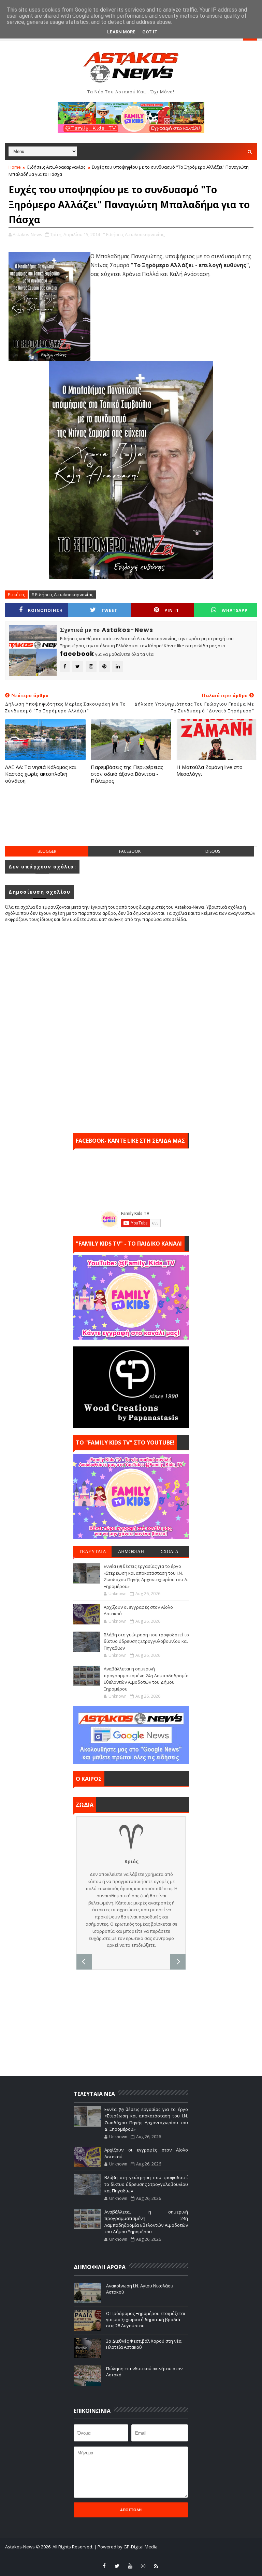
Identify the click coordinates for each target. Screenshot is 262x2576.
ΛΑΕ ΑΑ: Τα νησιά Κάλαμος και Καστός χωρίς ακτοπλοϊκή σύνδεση (41, 774)
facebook (130, 851)
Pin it (172, 610)
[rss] (156, 2566)
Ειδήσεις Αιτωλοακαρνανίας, (136, 234)
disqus (213, 851)
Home (15, 167)
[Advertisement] (131, 822)
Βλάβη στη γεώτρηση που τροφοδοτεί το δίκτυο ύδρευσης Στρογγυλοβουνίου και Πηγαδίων (146, 1641)
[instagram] (143, 2566)
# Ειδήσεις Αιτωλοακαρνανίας (62, 595)
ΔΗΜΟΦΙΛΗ (131, 1552)
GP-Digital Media (182, 2556)
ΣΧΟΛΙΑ (170, 1552)
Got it (150, 32)
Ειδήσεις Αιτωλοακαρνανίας (56, 167)
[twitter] (117, 2566)
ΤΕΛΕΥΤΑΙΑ (92, 1552)
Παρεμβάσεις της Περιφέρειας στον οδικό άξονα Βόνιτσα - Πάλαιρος (127, 774)
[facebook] (104, 2566)
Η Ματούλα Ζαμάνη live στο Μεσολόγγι (209, 770)
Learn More (121, 32)
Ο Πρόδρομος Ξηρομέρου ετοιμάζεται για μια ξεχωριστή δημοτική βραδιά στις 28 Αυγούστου (146, 2319)
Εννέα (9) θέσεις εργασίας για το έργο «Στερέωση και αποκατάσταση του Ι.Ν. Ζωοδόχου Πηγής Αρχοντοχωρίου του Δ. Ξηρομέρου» (146, 1576)
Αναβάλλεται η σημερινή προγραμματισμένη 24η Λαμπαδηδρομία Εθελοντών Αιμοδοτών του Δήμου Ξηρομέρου (146, 1679)
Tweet (109, 610)
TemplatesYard (113, 2556)
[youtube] (130, 2566)
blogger (47, 851)
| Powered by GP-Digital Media (126, 2547)
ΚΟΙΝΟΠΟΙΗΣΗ (45, 610)
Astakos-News (20, 2547)
